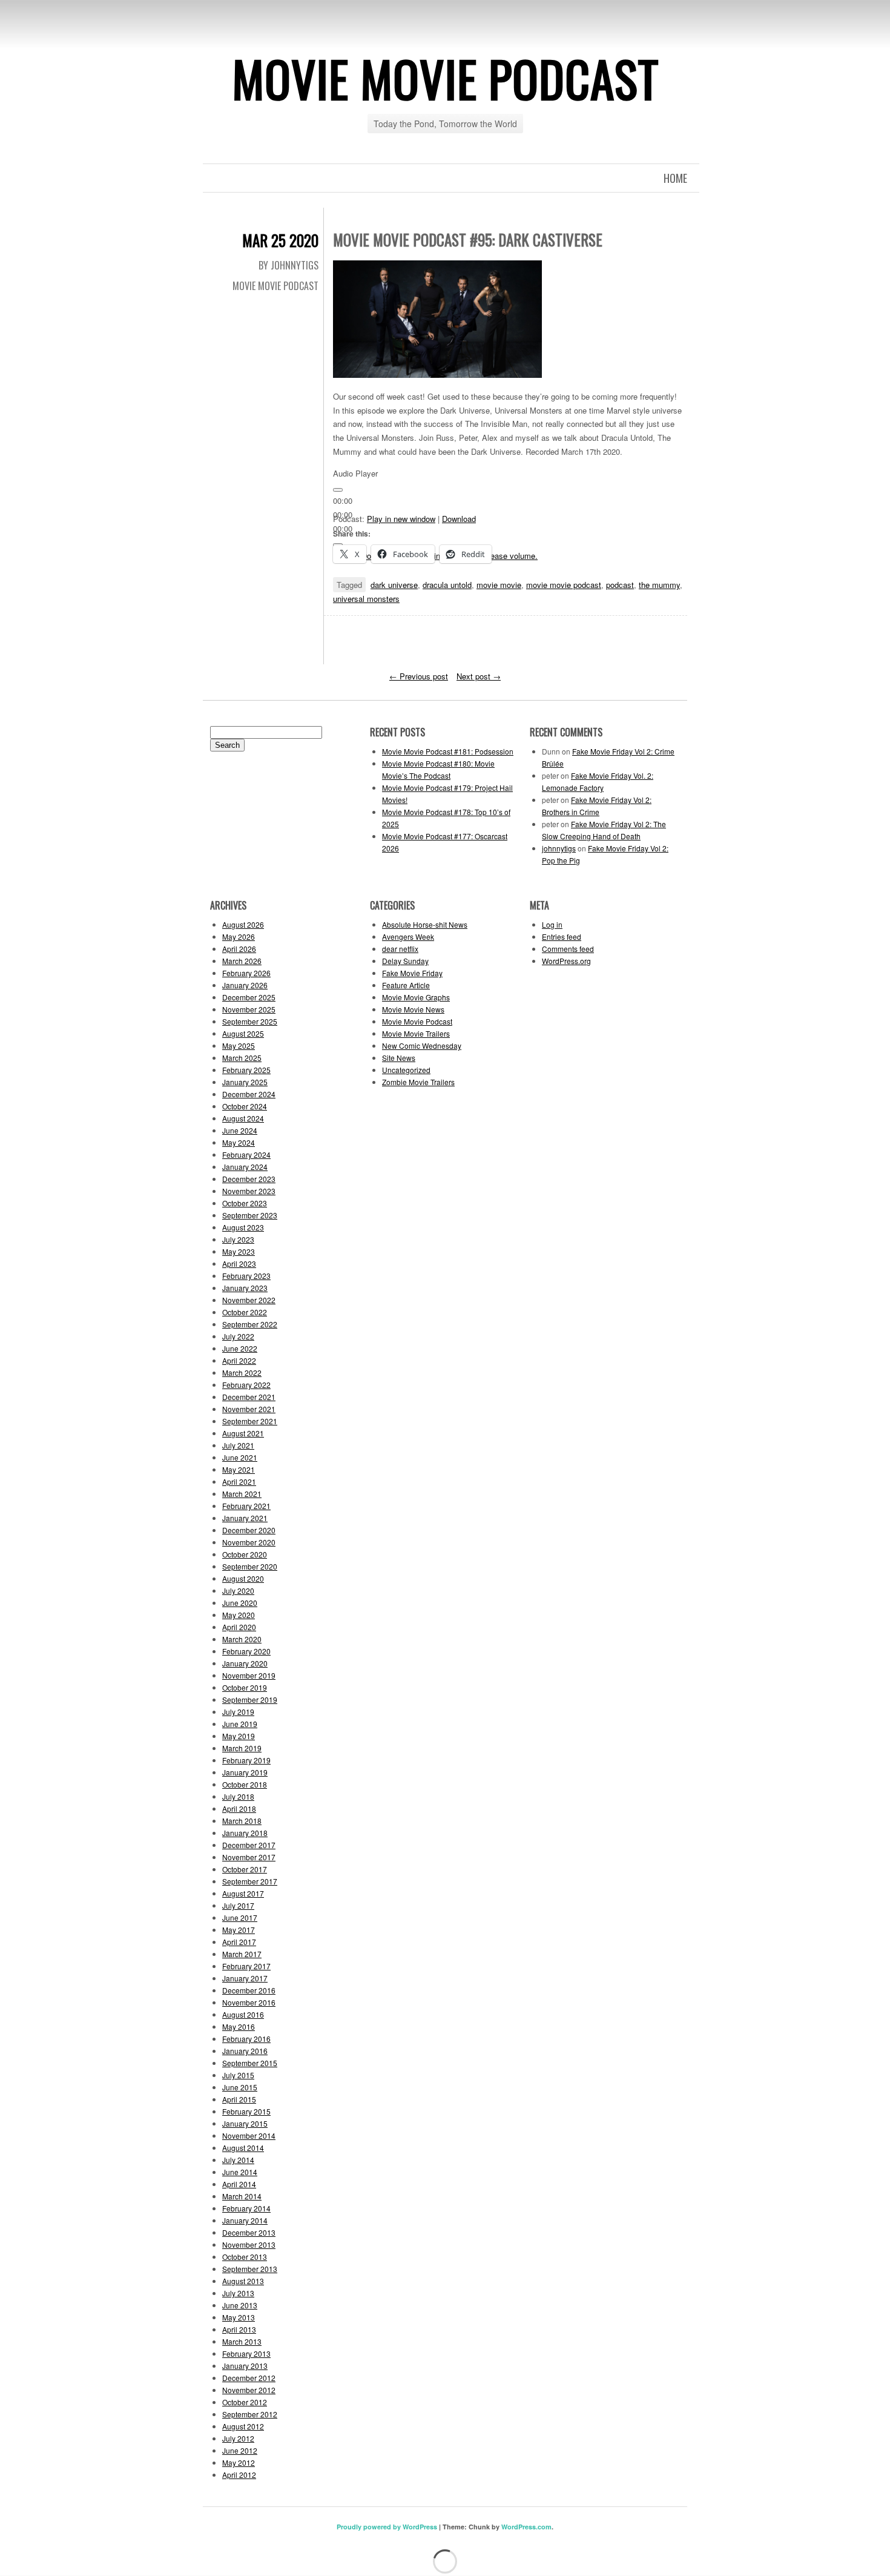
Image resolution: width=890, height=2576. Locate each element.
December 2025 (249, 997)
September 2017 (250, 1881)
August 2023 (243, 1227)
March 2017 (242, 1954)
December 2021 (249, 1397)
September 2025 (250, 1021)
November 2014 (249, 2135)
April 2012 (239, 2475)
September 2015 (250, 2063)
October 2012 (245, 2402)
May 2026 (239, 936)
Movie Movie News (413, 1009)
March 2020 (242, 1639)
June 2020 (240, 1603)
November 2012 (249, 2390)
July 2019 (238, 1712)
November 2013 (249, 2244)
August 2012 (243, 2426)
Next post (479, 676)
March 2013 (242, 2341)
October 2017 (245, 1869)
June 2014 (240, 2172)
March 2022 (242, 1372)
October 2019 (245, 1687)
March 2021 (242, 1494)
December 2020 (249, 1530)
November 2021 (249, 1409)
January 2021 (245, 1518)
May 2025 (239, 1045)
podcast (620, 585)
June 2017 (240, 1917)
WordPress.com (526, 2527)
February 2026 (246, 973)
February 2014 (246, 2208)
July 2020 (238, 1590)
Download (459, 519)
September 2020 (250, 1566)
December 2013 (249, 2232)
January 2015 (245, 2123)
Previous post (419, 676)
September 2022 (250, 1324)
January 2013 (245, 2366)
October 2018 (245, 1784)
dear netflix (400, 949)
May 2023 (239, 1251)
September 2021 (250, 1421)
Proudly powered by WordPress (387, 2527)
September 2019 (250, 1699)
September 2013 (250, 2269)
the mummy (659, 585)
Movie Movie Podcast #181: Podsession (448, 751)
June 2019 (240, 1724)
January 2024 (245, 1167)
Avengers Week (408, 936)
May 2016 (239, 2026)
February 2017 (246, 1966)
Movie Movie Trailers (416, 1033)
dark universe (394, 585)
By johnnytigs (288, 265)
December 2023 (249, 1179)
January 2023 (245, 1288)
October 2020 (245, 1554)
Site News (399, 1058)
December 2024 (249, 1094)
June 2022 (240, 1348)
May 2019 (239, 1736)
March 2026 (242, 961)
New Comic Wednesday (422, 1045)
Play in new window (401, 519)
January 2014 (245, 2220)
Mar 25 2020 (280, 240)
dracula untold (447, 585)
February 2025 (246, 1070)
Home (675, 178)
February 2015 (246, 2111)
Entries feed (562, 936)
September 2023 (250, 1215)
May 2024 (239, 1142)
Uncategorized (406, 1070)
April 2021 (239, 1481)
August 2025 (243, 1033)
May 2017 (239, 1930)
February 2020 (246, 1651)
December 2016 (249, 1990)
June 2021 (240, 1457)
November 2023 (249, 1191)
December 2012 (249, 2378)
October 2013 (245, 2257)
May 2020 (239, 1615)
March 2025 (242, 1058)
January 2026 (245, 985)
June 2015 (240, 2087)
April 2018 (239, 1808)
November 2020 (249, 1542)
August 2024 (243, 1118)
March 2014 (242, 2196)
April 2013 (239, 2329)
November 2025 (249, 1009)
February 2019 (246, 1760)
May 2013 (239, 2317)
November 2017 (249, 1857)
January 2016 (245, 2051)
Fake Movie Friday (412, 973)
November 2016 (249, 2002)
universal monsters (366, 599)
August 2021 (243, 1433)
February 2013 (246, 2353)
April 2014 (239, 2184)
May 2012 (239, 2462)
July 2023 (238, 1239)
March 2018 (242, 1821)
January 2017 (245, 1978)
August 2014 (243, 2148)
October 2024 (245, 1106)
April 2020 (239, 1627)
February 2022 (246, 1385)
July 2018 (238, 1796)
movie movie (499, 585)
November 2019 (249, 1675)
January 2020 (245, 1663)
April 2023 (239, 1263)
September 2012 (250, 2414)
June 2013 (240, 2305)
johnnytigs (559, 848)
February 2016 (246, 2039)
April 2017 (239, 1942)
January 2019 (245, 1772)
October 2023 (245, 1203)
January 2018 (245, 1833)
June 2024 (240, 1130)
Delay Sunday (405, 961)
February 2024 (246, 1154)
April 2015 (239, 2099)
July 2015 (238, 2075)
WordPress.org (566, 961)
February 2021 (246, 1506)
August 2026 (243, 924)
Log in (552, 924)
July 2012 (238, 2438)
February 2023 (246, 1276)
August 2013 (243, 2281)
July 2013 (238, 2293)
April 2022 (239, 1360)
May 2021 (239, 1469)
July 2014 (238, 2160)
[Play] (338, 490)
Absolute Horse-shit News (425, 924)
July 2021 (238, 1445)
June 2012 (240, 2450)
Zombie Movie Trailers (418, 1082)
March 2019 (242, 1748)
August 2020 (243, 1578)
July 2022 (238, 1336)
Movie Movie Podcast (445, 78)
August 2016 (243, 2014)
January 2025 (245, 1082)
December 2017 (249, 1845)
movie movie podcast (564, 585)
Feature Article (406, 985)
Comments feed (568, 949)
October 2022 (245, 1312)
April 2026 (239, 949)
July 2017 (238, 1905)
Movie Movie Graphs (416, 997)
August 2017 (243, 1893)
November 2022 (249, 1300)
